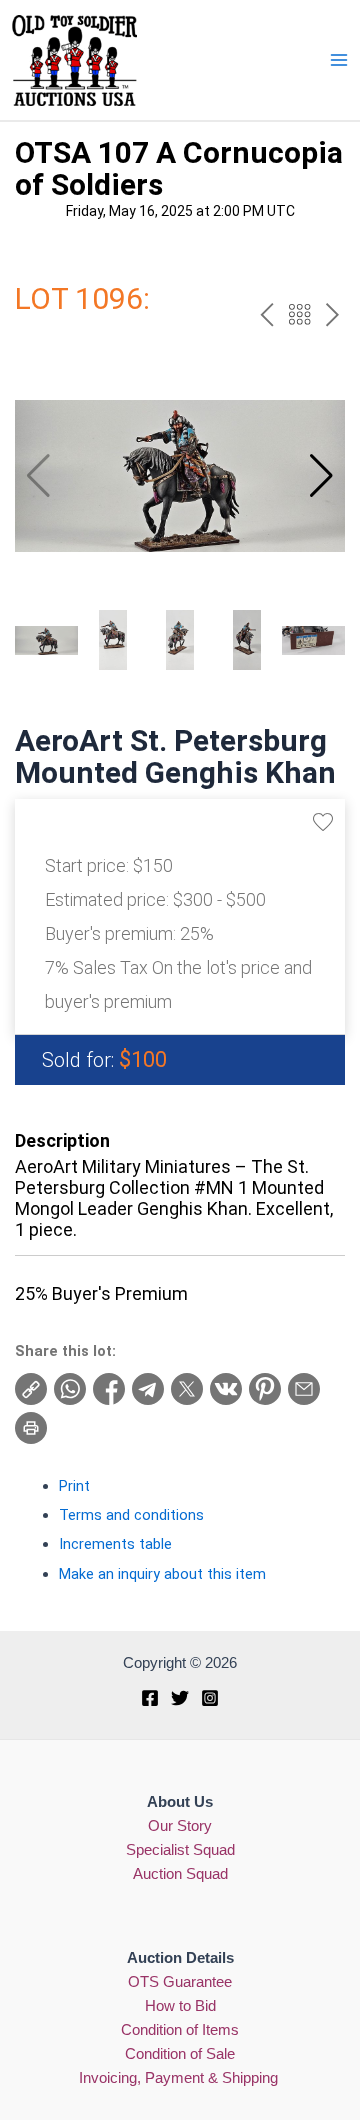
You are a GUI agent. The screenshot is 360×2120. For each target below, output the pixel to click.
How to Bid (180, 2006)
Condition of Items (180, 2030)
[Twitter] (180, 1698)
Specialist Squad (180, 1850)
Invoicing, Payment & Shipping (180, 2078)
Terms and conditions (131, 1515)
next (332, 314)
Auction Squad (180, 1874)
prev (266, 314)
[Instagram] (210, 1698)
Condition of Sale (180, 2054)
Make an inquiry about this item (162, 1574)
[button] (321, 476)
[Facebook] (150, 1698)
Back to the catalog (299, 314)
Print (74, 1486)
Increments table (115, 1544)
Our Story (180, 1826)
